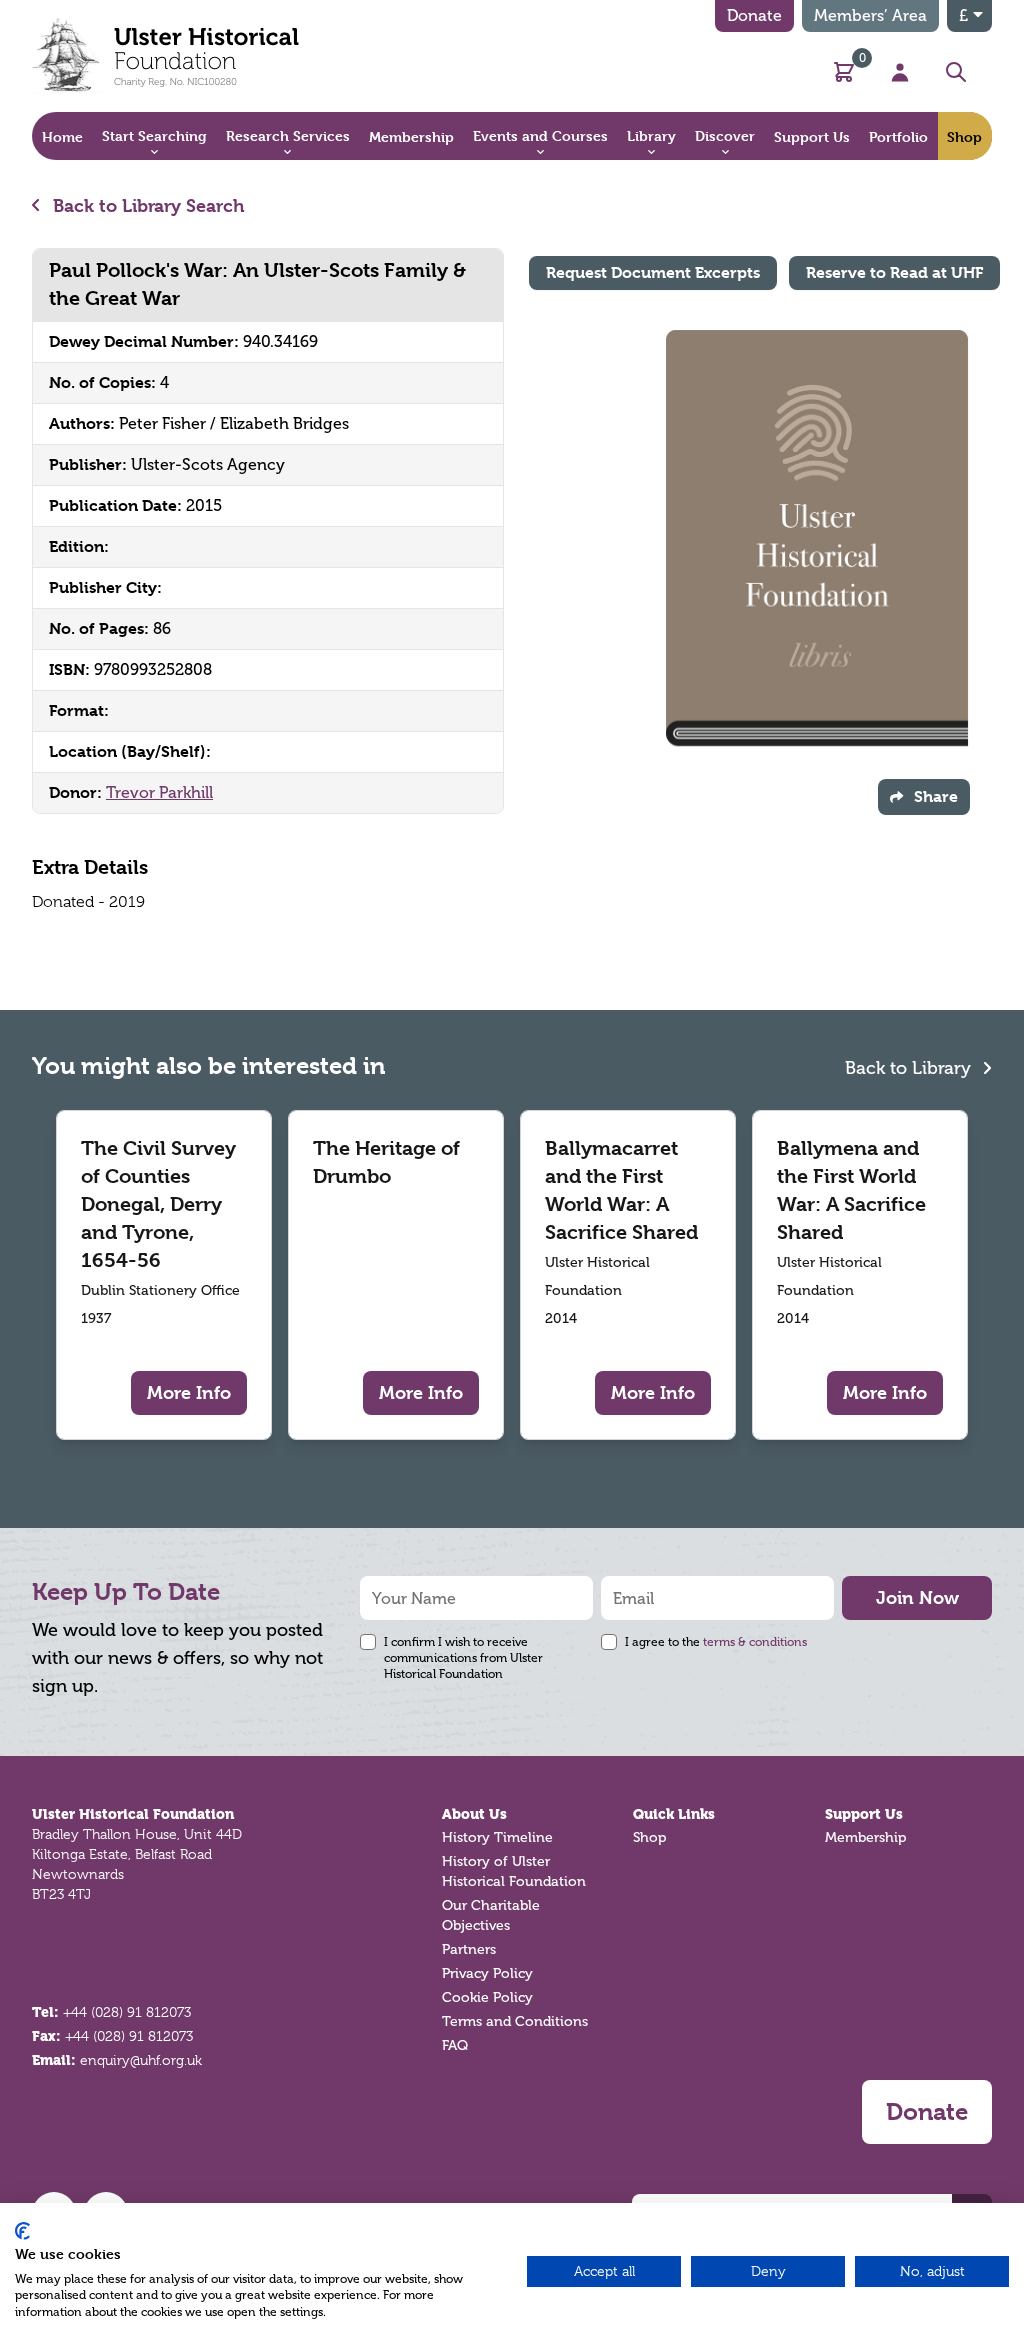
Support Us (864, 1814)
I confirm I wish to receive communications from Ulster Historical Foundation (463, 1658)
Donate (754, 15)
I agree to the (716, 1642)
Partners (469, 1949)
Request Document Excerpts (653, 272)
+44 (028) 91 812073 (127, 2012)
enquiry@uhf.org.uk (141, 2060)
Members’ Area (870, 15)
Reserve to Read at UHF (894, 272)
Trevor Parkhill (159, 792)
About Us (474, 1814)
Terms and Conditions (515, 2021)
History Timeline (497, 1837)
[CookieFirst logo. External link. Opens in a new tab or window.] (22, 2231)
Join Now (917, 1597)
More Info (189, 1392)
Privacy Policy (487, 1973)
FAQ (455, 2045)
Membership (865, 1837)
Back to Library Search (146, 205)
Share (936, 796)
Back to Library (910, 1068)
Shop (649, 1837)
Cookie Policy (487, 1997)
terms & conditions (755, 1642)
